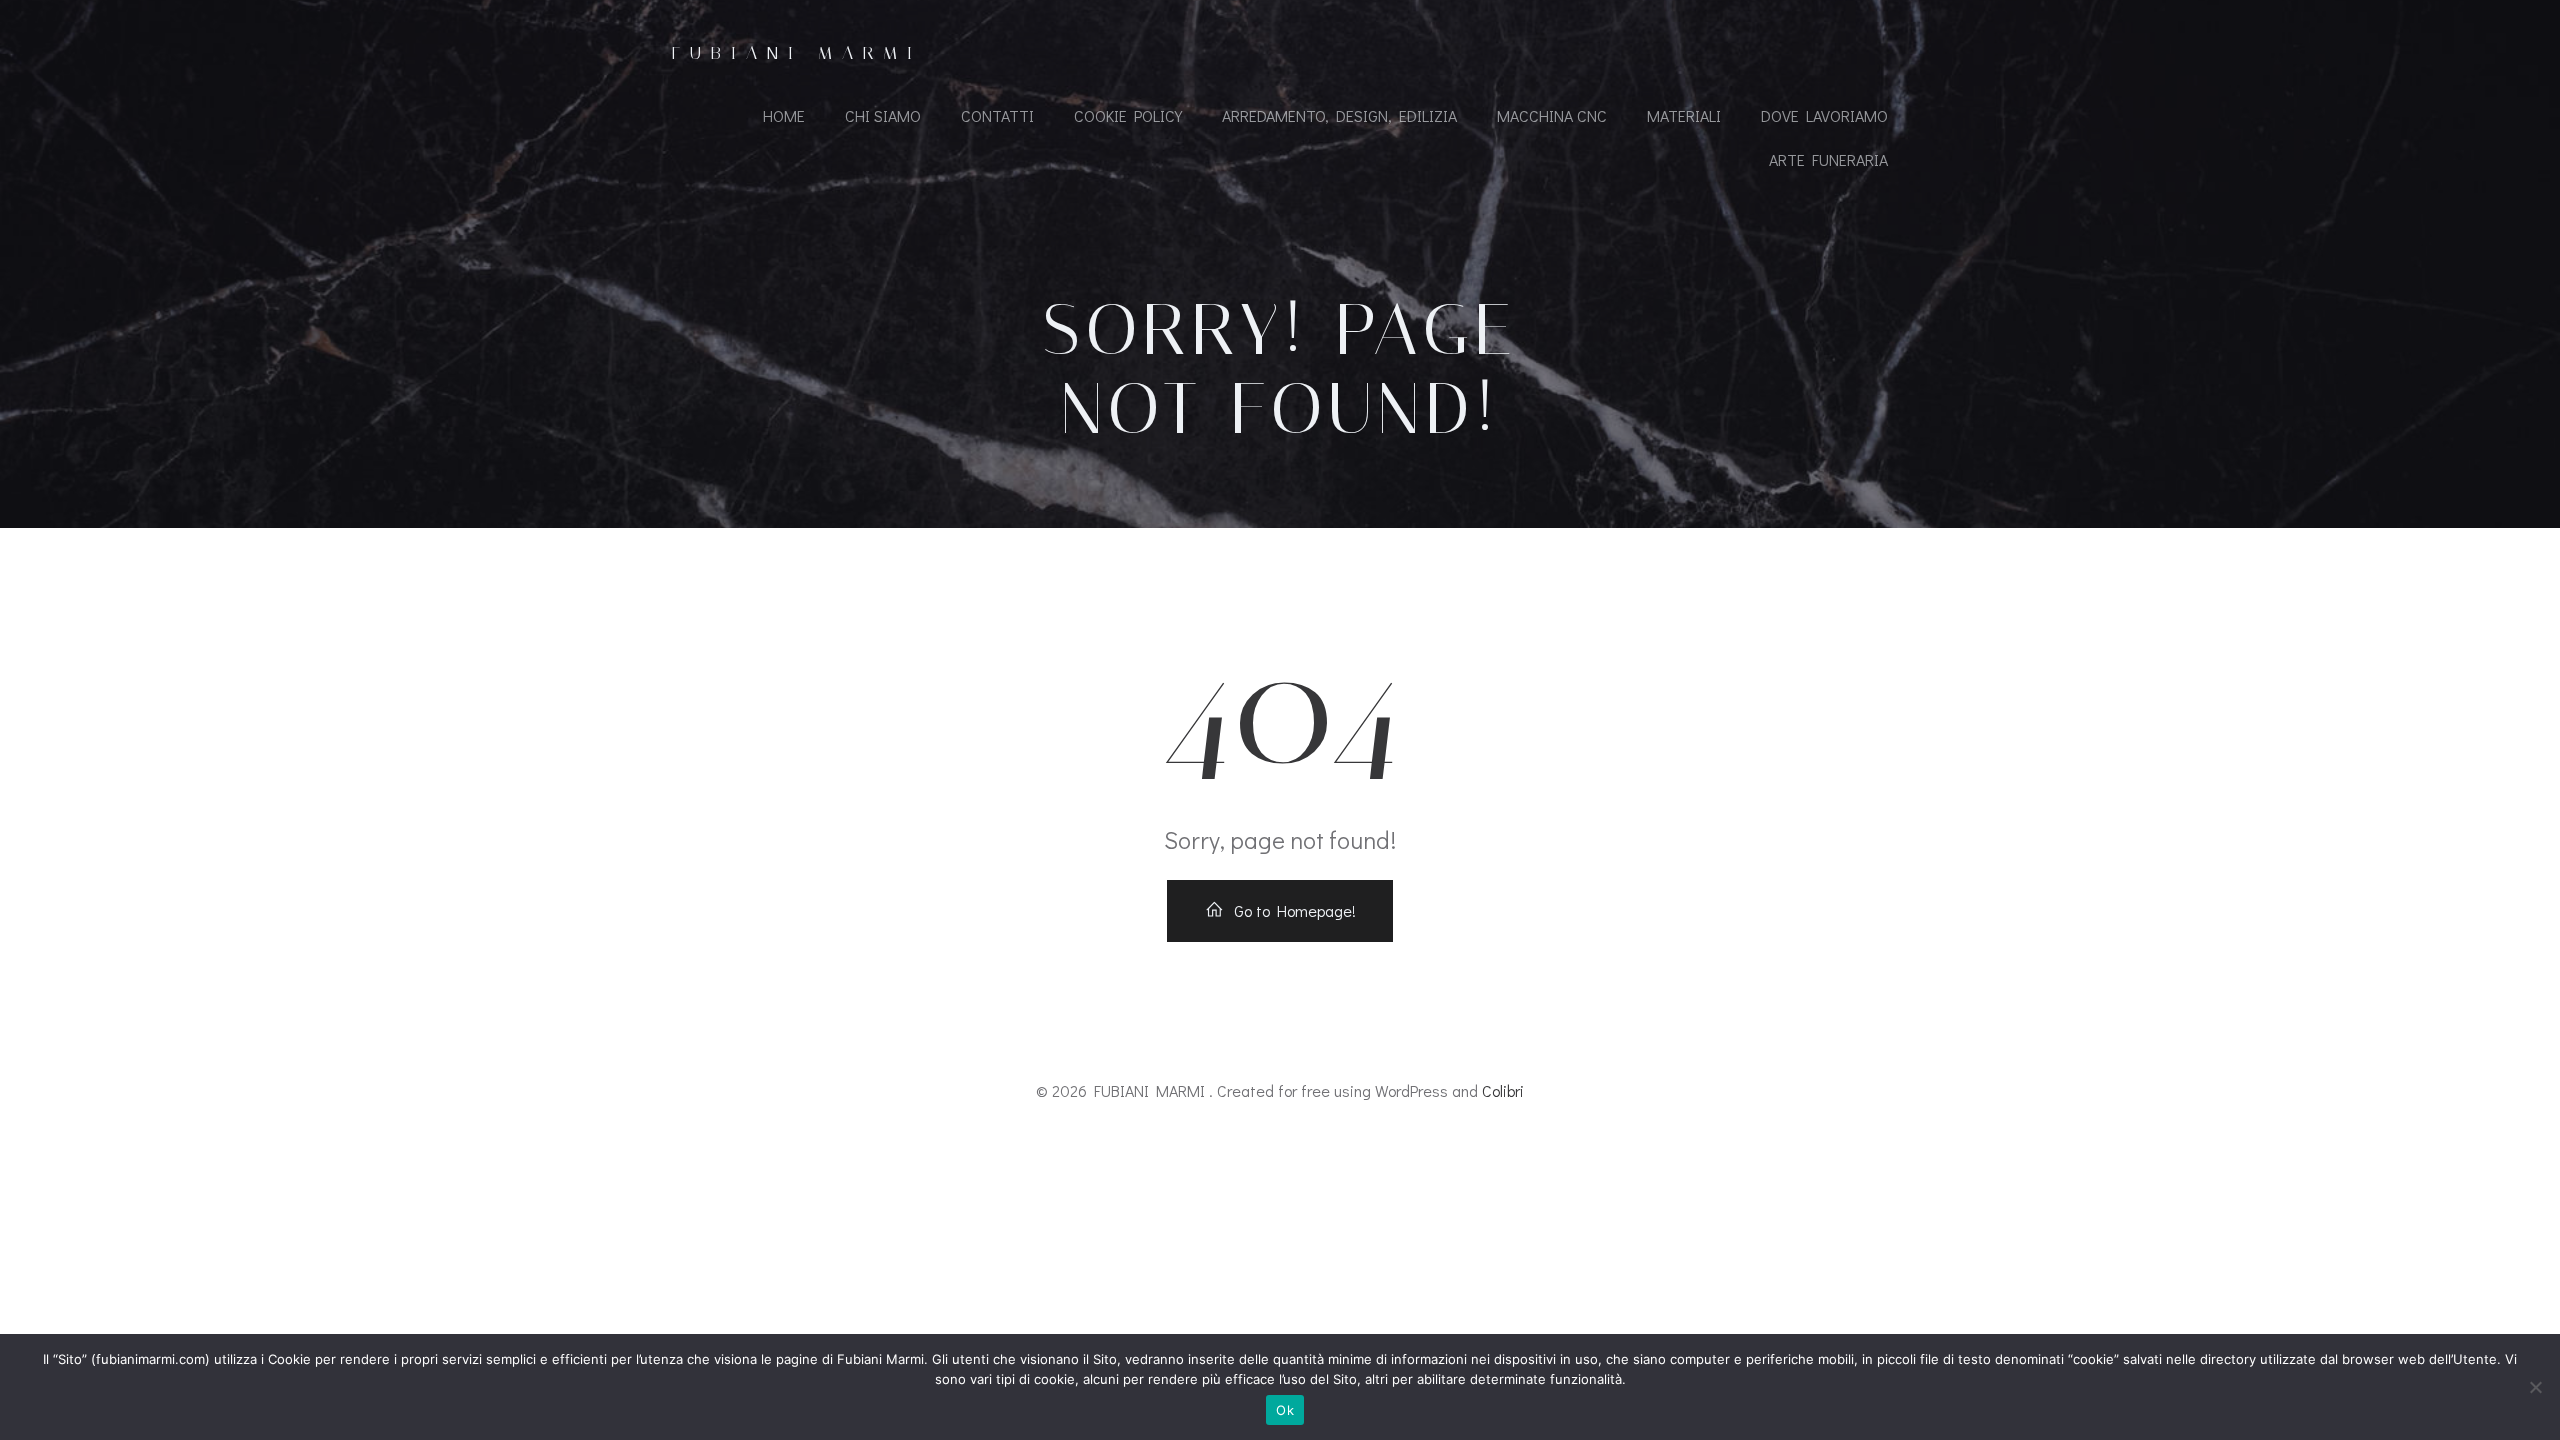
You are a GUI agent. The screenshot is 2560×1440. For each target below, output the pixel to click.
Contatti (997, 115)
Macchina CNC (1552, 115)
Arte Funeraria (1828, 159)
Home (784, 115)
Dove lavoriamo (1824, 115)
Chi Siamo (883, 115)
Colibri (1503, 1090)
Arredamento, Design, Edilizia (1339, 115)
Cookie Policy (1128, 115)
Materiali (1684, 115)
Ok (1285, 1410)
